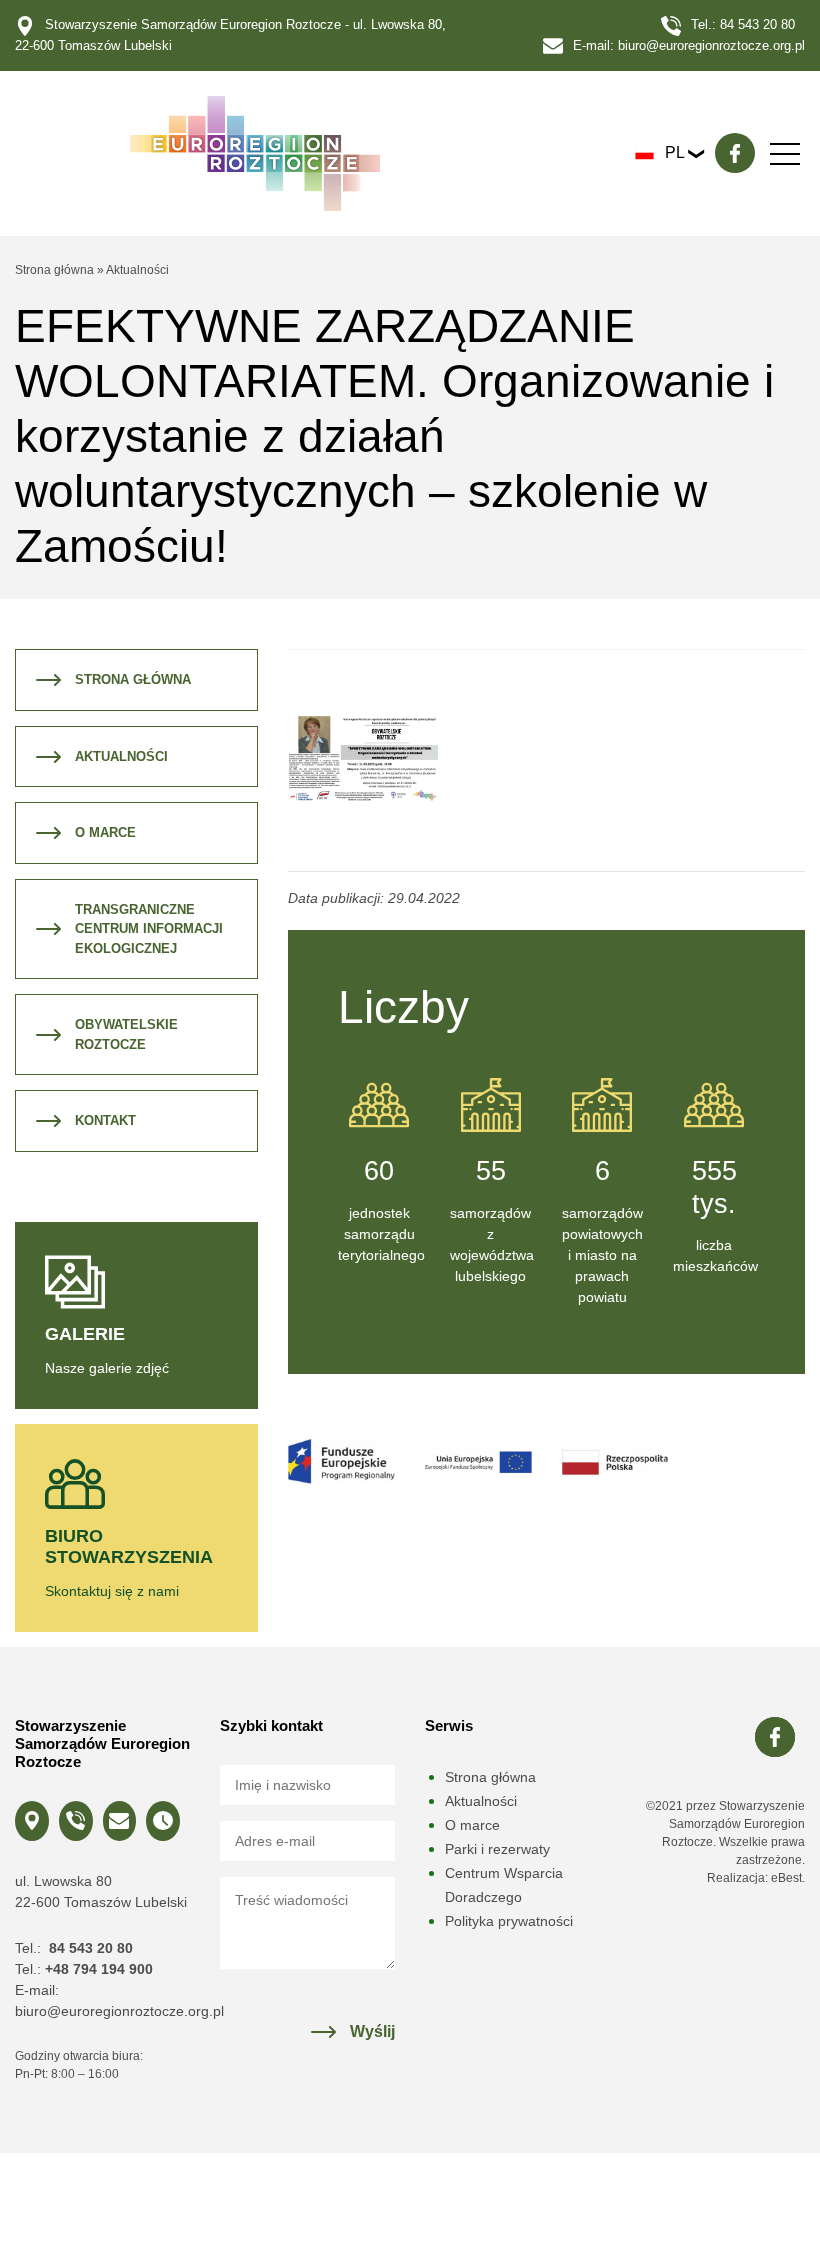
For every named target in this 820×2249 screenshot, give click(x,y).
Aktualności (137, 270)
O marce (105, 832)
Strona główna (54, 270)
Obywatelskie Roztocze (126, 1034)
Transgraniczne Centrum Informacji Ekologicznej (149, 929)
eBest (786, 1878)
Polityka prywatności (509, 1921)
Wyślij (372, 2031)
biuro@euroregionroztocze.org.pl (711, 45)
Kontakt (105, 1120)
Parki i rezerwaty (497, 1849)
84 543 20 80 (757, 24)
